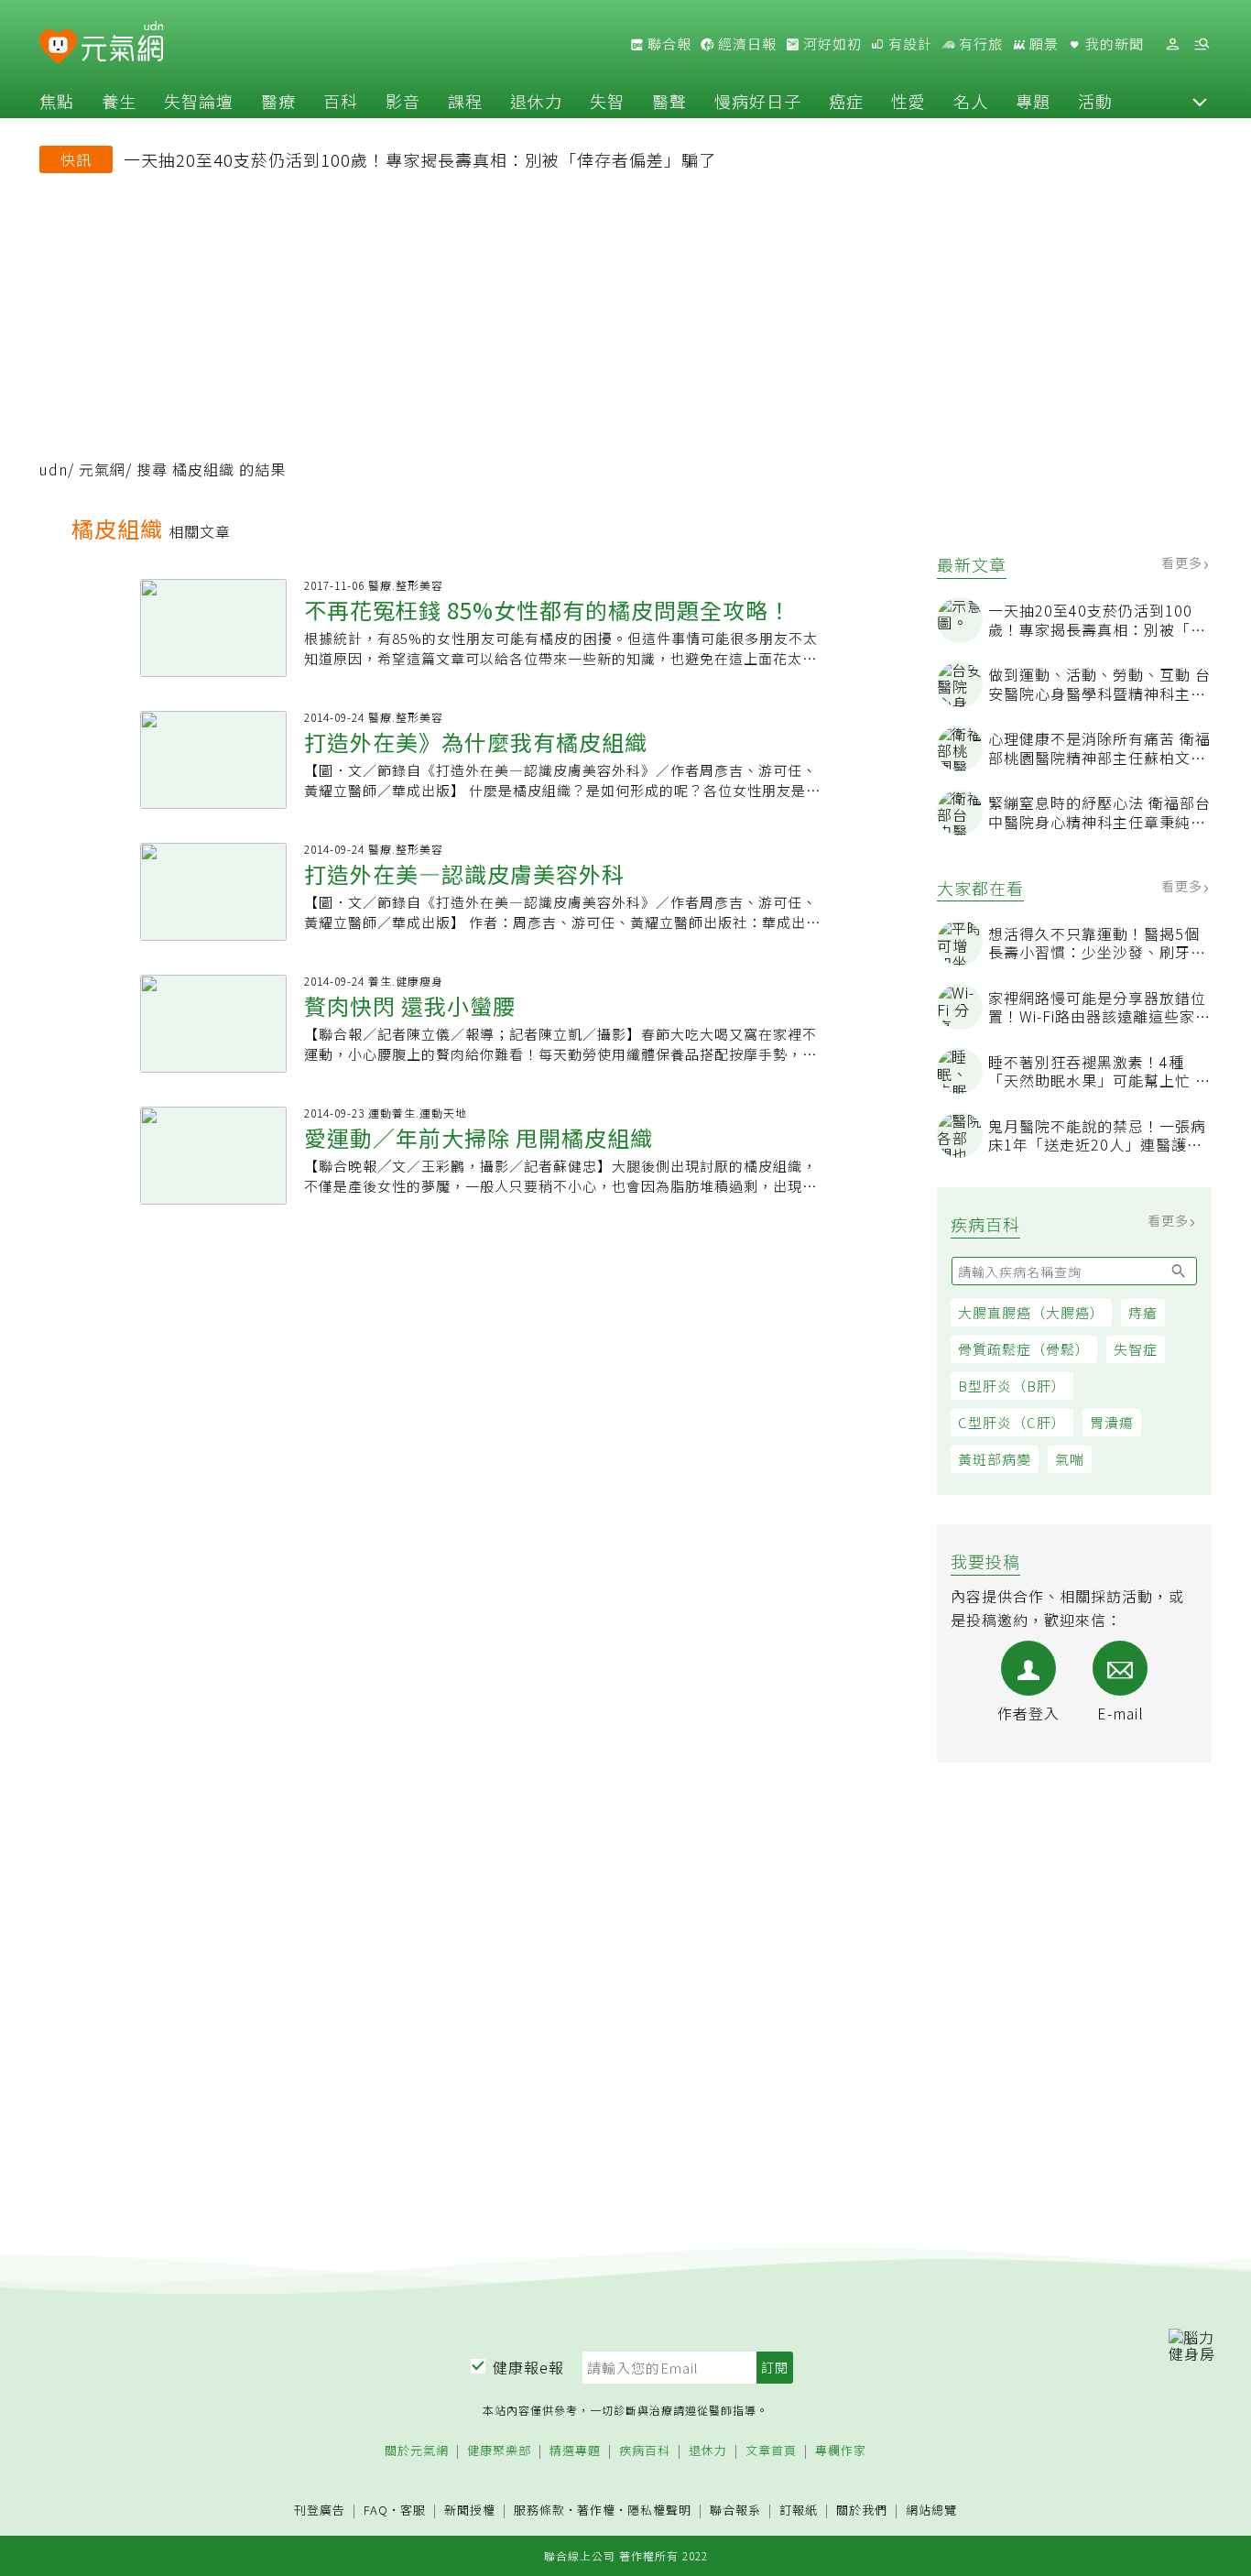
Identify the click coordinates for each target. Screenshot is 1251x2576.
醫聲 (669, 101)
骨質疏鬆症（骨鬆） (1024, 1349)
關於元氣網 (417, 2451)
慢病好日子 (758, 101)
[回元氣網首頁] (122, 44)
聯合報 (668, 44)
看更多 (1184, 562)
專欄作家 (841, 2451)
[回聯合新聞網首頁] (58, 47)
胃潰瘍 (1112, 1422)
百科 (341, 101)
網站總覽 (931, 2511)
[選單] (1202, 44)
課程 (465, 101)
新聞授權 (470, 2511)
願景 (1042, 44)
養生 (119, 101)
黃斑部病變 (995, 1459)
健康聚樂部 (499, 2451)
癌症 (846, 101)
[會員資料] (1172, 44)
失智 (607, 101)
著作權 (596, 2510)
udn (54, 469)
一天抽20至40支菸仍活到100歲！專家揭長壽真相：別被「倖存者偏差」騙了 (420, 159)
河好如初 (831, 44)
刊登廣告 (320, 2511)
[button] (1200, 101)
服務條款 (539, 2510)
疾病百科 (645, 2451)
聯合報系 (735, 2511)
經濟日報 (745, 44)
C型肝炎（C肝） (1012, 1422)
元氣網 (102, 469)
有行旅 (979, 44)
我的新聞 (1113, 44)
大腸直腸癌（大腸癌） (1031, 1312)
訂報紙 (799, 2511)
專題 (1033, 101)
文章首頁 (771, 2451)
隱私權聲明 (659, 2510)
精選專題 (575, 2451)
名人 (971, 101)
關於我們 (862, 2511)
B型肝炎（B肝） (1012, 1386)
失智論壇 (199, 101)
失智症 (1136, 1349)
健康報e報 (528, 2367)
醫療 (278, 101)
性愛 (908, 101)
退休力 (536, 101)
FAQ (376, 2510)
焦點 (57, 101)
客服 (413, 2510)
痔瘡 (1143, 1312)
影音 (403, 101)
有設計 (908, 44)
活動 (1095, 101)
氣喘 (1070, 1459)
